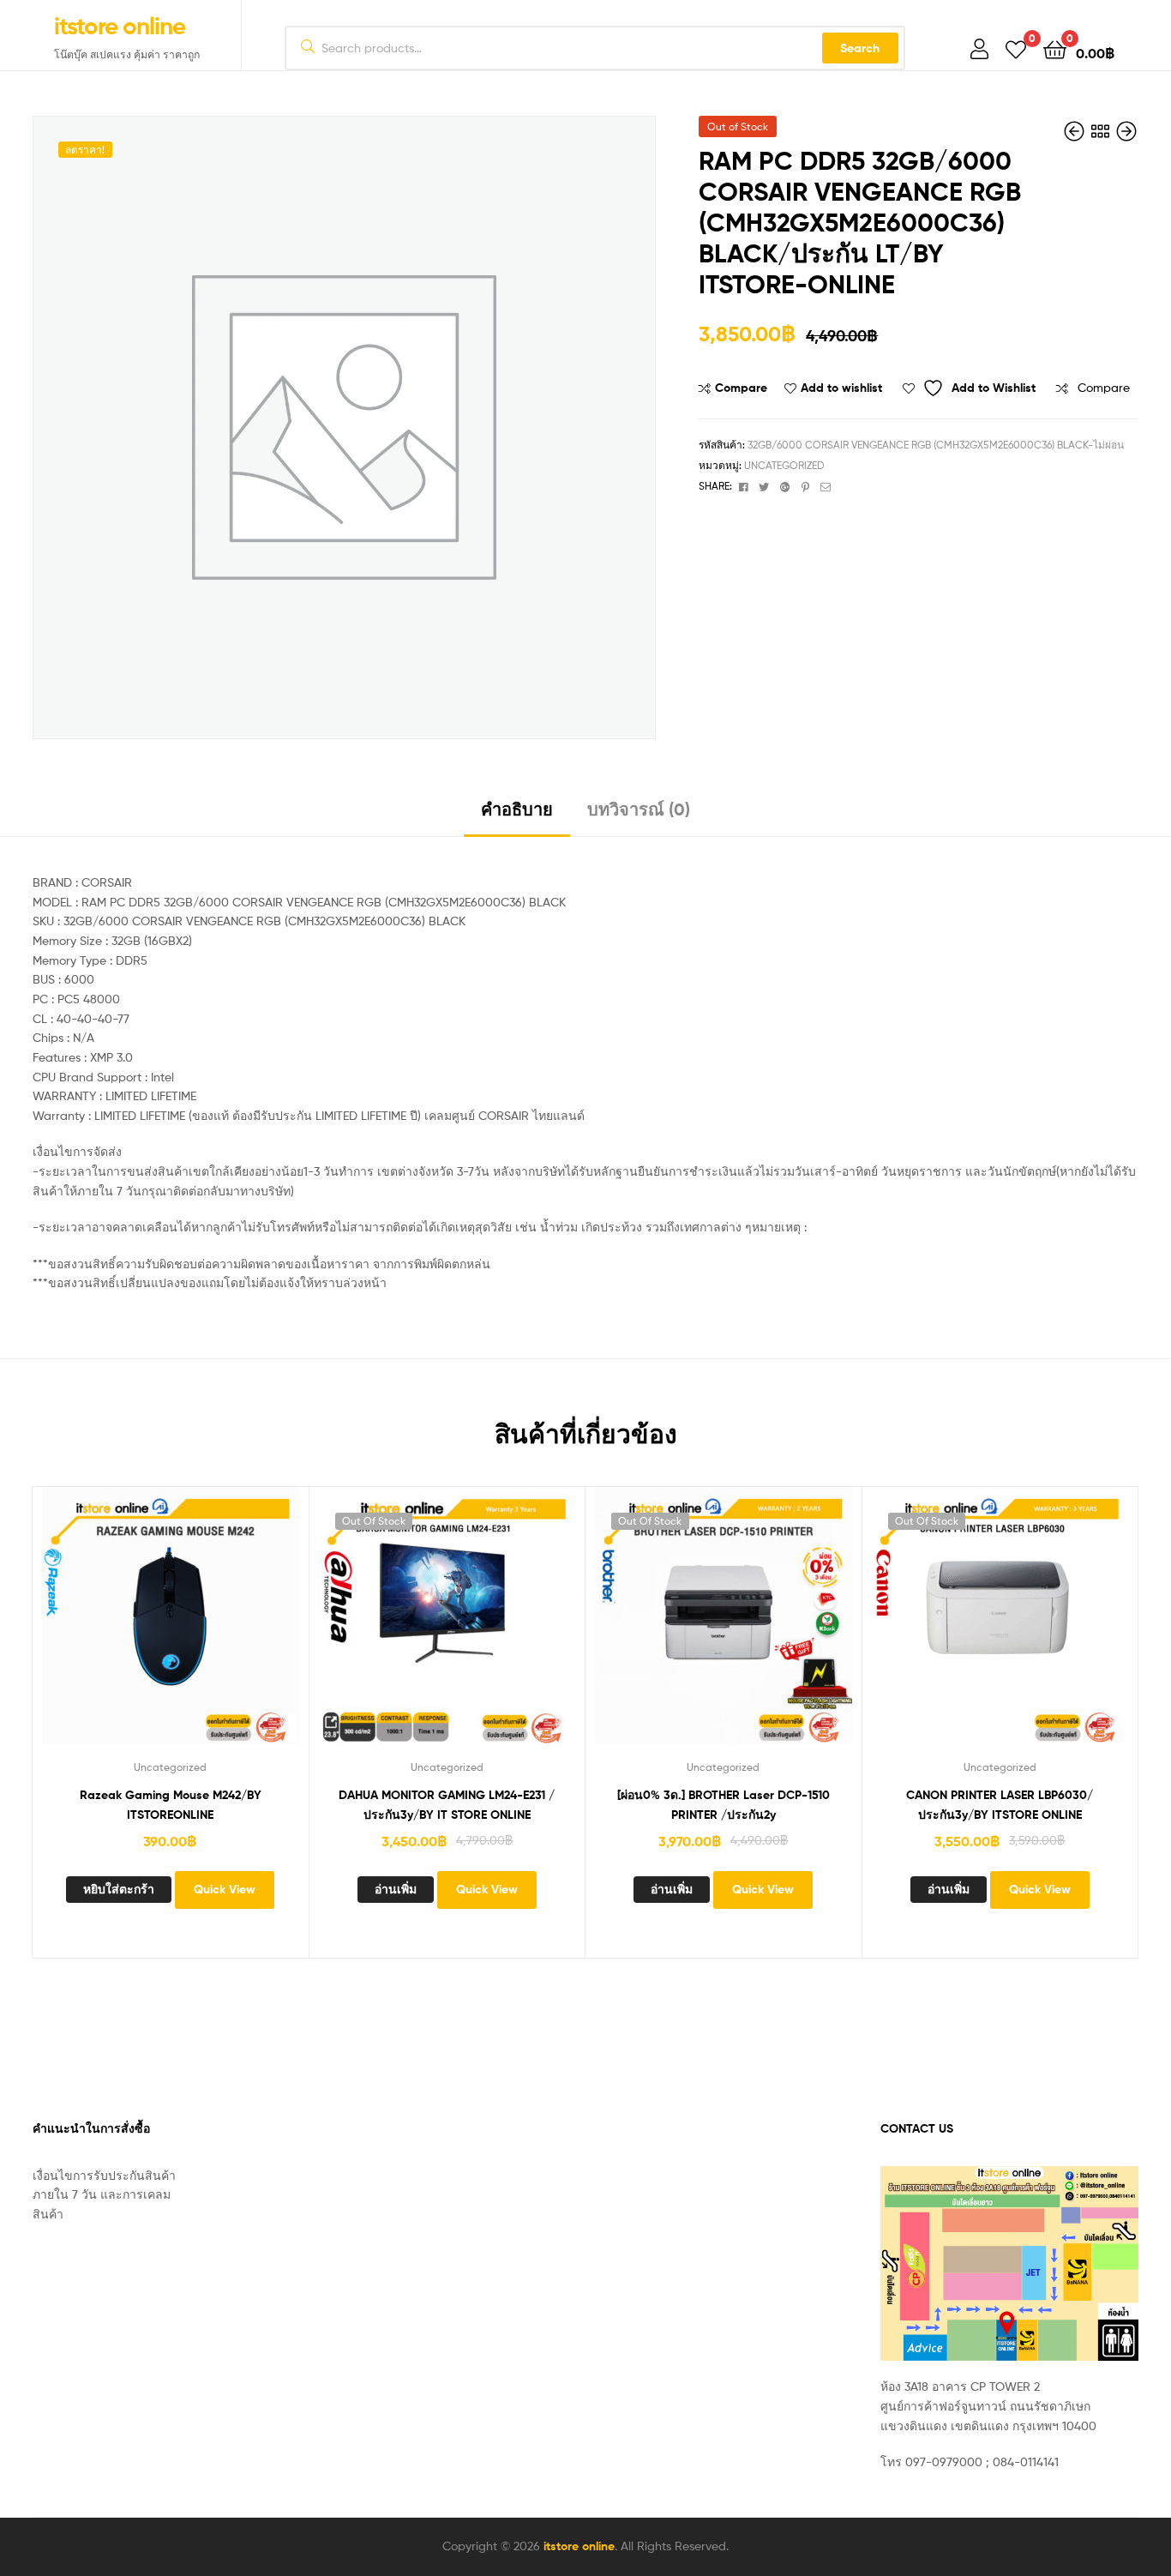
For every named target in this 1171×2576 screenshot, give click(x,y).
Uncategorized (784, 465)
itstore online (120, 26)
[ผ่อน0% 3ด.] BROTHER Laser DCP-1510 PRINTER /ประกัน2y (724, 1805)
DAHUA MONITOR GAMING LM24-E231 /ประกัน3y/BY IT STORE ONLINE (447, 1805)
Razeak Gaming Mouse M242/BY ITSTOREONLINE (171, 1805)
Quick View (233, 1628)
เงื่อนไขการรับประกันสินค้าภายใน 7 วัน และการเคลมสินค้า (104, 2194)
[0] (1016, 48)
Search (860, 48)
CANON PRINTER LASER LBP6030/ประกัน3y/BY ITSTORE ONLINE (1000, 1805)
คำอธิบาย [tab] (517, 809)
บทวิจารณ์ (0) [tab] (639, 809)
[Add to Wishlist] (65, 1628)
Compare (741, 388)
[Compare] (149, 1628)
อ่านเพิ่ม (396, 1889)
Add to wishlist (841, 388)
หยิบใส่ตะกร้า (119, 1889)
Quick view (275, 1628)
